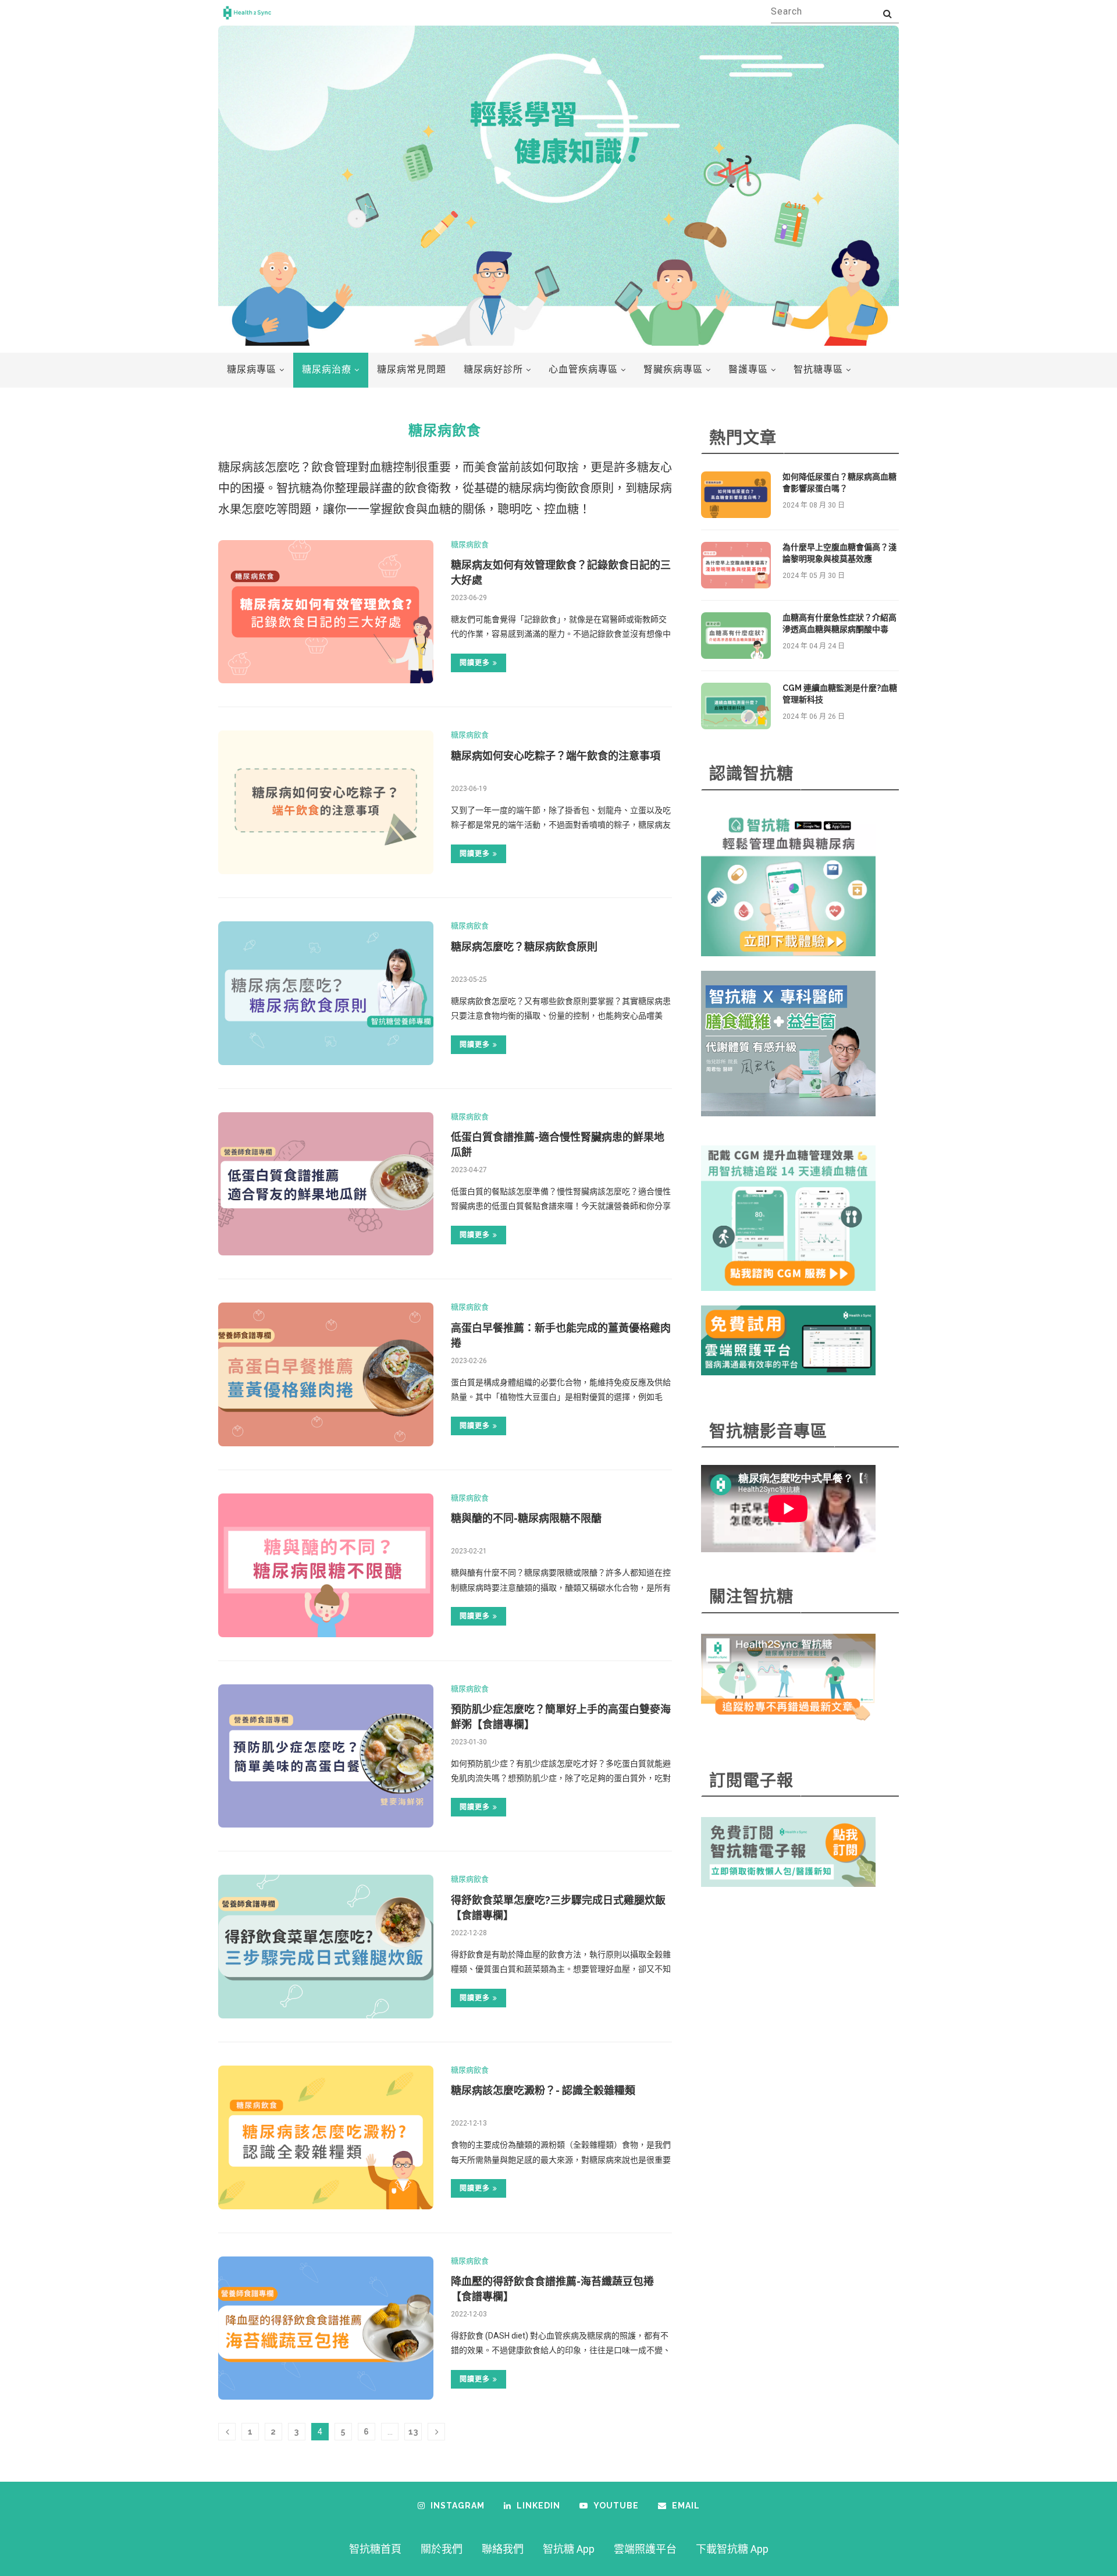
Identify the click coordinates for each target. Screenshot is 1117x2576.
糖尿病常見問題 (412, 369)
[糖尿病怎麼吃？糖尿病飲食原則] (326, 993)
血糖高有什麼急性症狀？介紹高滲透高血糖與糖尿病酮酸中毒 (839, 623)
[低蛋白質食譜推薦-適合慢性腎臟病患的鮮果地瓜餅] (326, 1184)
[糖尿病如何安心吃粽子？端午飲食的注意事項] (326, 802)
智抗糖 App (569, 2549)
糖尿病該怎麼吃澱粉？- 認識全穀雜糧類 (543, 2090)
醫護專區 (748, 369)
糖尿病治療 (327, 369)
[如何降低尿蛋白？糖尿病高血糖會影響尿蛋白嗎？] (736, 495)
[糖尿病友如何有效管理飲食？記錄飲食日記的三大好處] (326, 612)
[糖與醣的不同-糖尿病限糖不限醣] (326, 1565)
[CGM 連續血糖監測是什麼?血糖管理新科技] (736, 706)
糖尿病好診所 (493, 369)
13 (413, 2432)
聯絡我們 (503, 2549)
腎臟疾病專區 (673, 369)
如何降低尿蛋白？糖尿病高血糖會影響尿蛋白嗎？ (839, 482)
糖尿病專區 (252, 369)
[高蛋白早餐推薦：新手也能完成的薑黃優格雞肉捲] (326, 1374)
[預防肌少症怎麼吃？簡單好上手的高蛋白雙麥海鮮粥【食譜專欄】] (326, 1756)
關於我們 (442, 2549)
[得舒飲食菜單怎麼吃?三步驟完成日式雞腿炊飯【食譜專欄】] (326, 1947)
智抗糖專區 (818, 369)
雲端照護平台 (645, 2549)
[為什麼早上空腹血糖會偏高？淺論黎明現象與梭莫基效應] (736, 565)
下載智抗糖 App (732, 2549)
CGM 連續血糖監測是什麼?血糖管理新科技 (840, 694)
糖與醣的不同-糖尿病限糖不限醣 (526, 1518)
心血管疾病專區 (583, 369)
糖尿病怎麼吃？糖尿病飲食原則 (524, 947)
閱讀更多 (475, 663)
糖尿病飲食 (470, 544)
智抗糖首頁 (375, 2549)
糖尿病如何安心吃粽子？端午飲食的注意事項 (556, 756)
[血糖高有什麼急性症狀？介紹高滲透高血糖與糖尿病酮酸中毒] (736, 636)
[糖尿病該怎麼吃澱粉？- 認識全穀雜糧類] (326, 2137)
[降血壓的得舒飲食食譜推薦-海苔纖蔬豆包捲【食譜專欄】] (326, 2328)
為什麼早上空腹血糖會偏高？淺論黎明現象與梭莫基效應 (839, 553)
